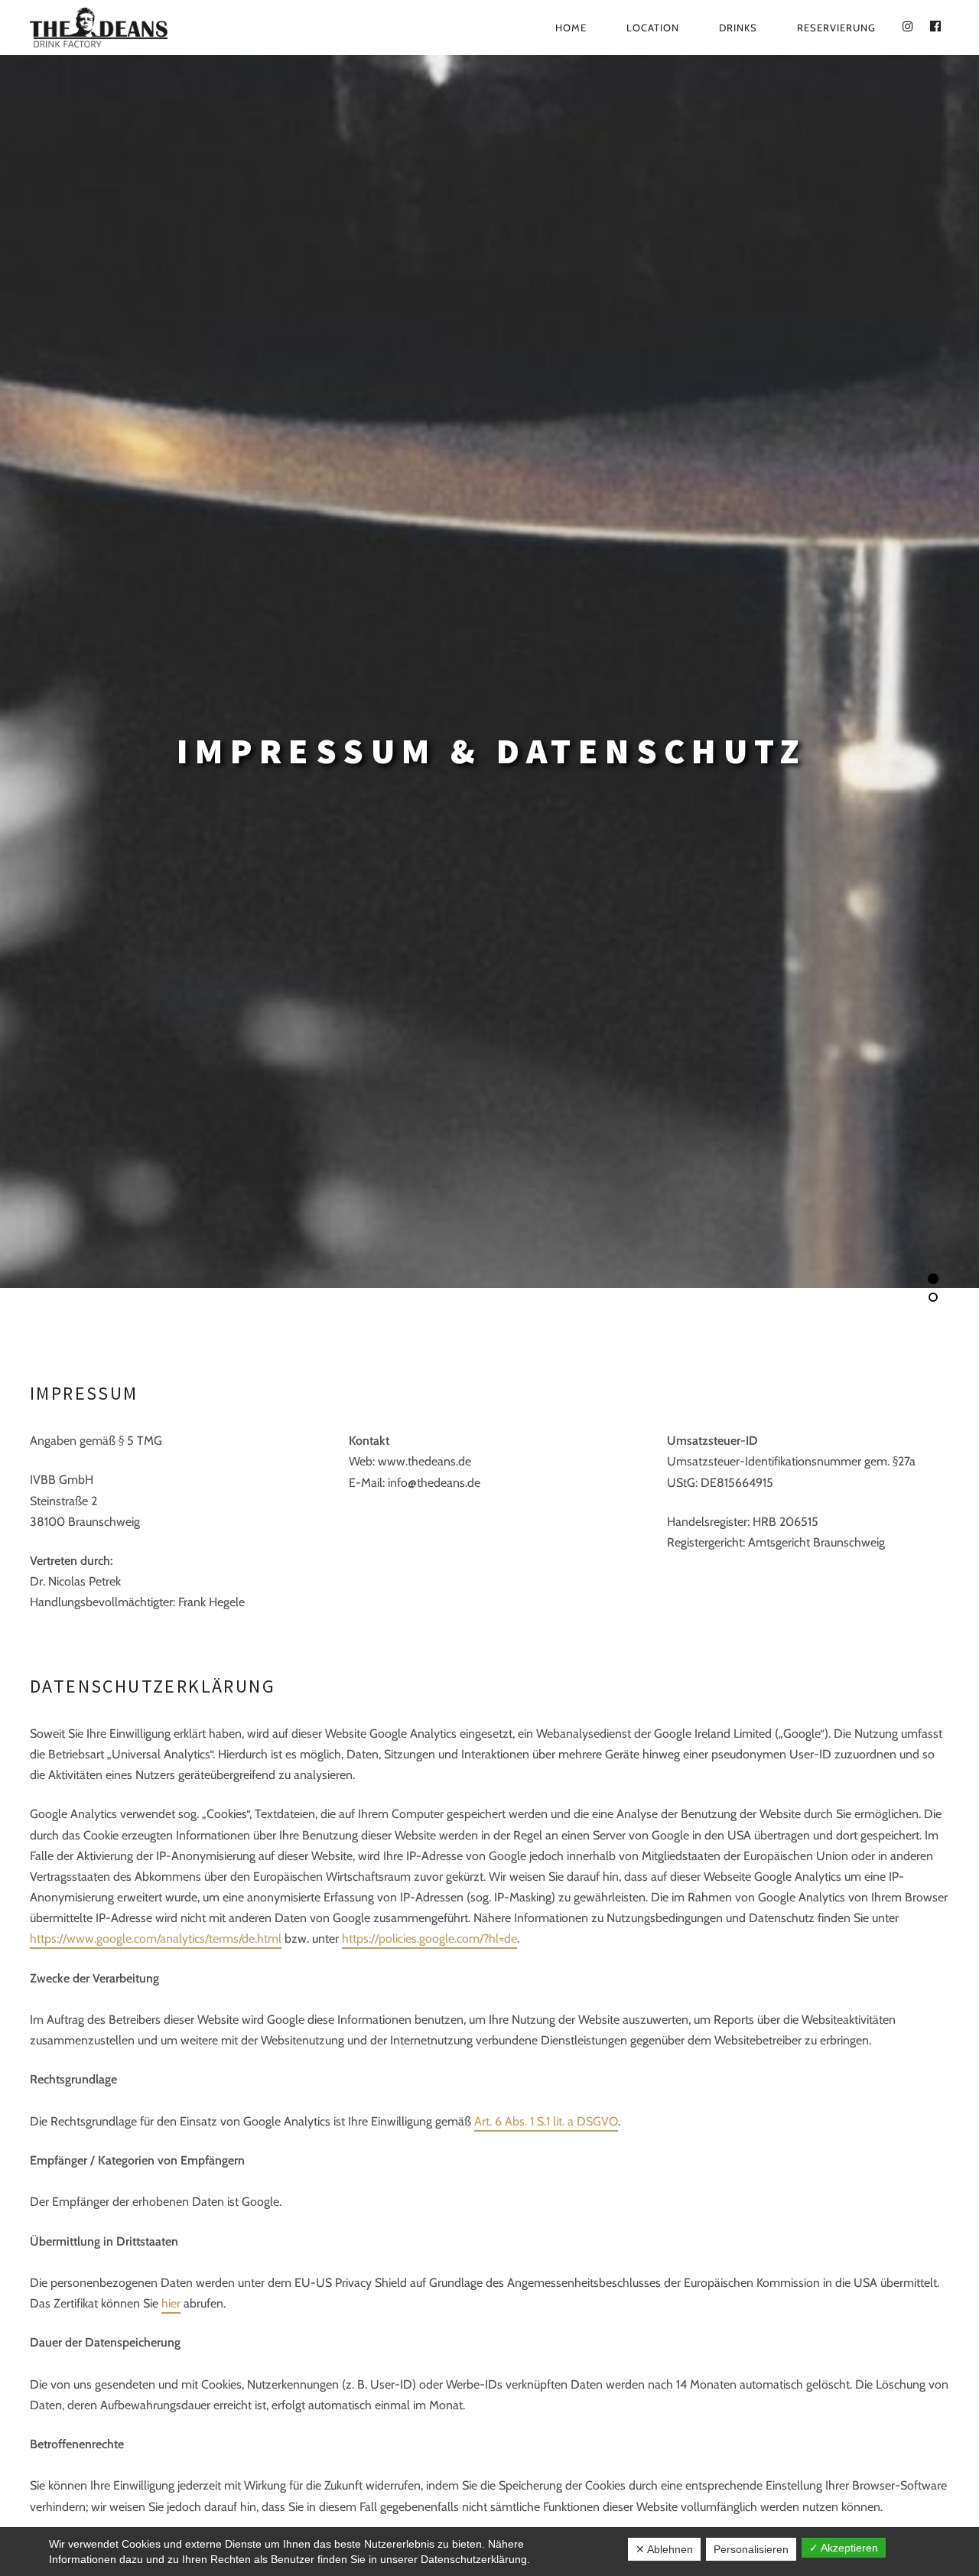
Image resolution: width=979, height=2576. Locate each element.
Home (571, 28)
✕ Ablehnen (664, 2549)
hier (171, 2303)
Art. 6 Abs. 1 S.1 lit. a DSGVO (546, 2121)
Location (653, 28)
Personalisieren (751, 2549)
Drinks (738, 28)
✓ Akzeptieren (844, 2548)
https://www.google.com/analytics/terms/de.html (156, 1939)
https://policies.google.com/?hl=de (429, 1939)
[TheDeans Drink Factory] (145, 28)
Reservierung (836, 28)
